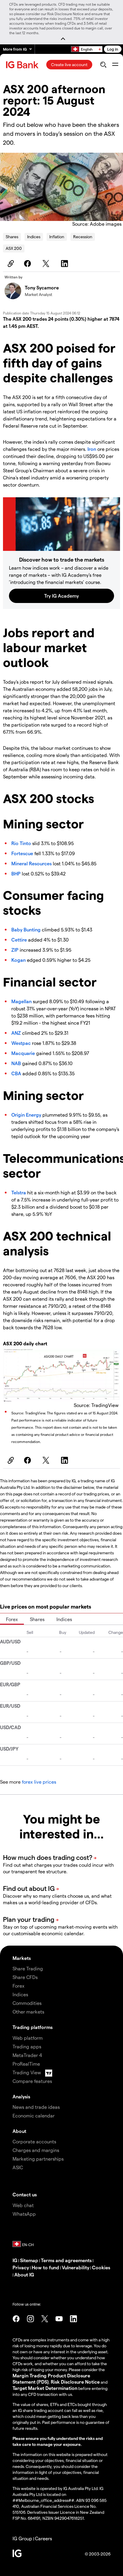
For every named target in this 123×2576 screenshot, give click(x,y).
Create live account (69, 64)
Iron (92, 449)
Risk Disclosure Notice (75, 2382)
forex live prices (39, 1782)
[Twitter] (47, 264)
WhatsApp (24, 2214)
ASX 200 (14, 248)
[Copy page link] (10, 264)
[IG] (23, 65)
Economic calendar (34, 2116)
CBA (16, 1073)
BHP (16, 874)
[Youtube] (59, 2319)
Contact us (25, 2194)
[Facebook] (28, 264)
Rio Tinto (21, 843)
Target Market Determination (45, 2388)
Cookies (101, 2267)
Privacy (21, 2267)
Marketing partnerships (38, 2159)
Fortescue (22, 853)
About (19, 2131)
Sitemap (29, 2260)
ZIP (15, 950)
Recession (83, 237)
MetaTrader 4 (27, 2055)
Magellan (21, 1001)
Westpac (21, 1043)
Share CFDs (25, 1977)
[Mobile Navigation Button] (115, 65)
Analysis (21, 2096)
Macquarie (23, 1053)
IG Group (22, 2538)
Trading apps (27, 2046)
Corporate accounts (34, 2141)
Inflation (57, 237)
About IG (24, 2275)
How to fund (45, 2267)
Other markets (28, 2012)
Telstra (19, 1192)
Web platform (28, 2038)
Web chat (23, 2205)
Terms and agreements (66, 2260)
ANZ (16, 1033)
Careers (43, 2538)
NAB (16, 1063)
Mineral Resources (31, 863)
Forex (12, 1619)
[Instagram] (30, 2319)
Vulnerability (76, 2267)
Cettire (19, 940)
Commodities (27, 2003)
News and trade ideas (36, 2107)
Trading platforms (33, 2027)
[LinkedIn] (65, 264)
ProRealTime (26, 2064)
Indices (34, 237)
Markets (22, 1958)
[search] (103, 65)
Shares (12, 237)
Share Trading (28, 1968)
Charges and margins (36, 2150)
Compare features (32, 2081)
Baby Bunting (26, 929)
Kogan (19, 960)
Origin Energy (26, 1115)
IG (15, 2260)
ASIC (18, 2167)
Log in (113, 49)
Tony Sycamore (42, 287)
